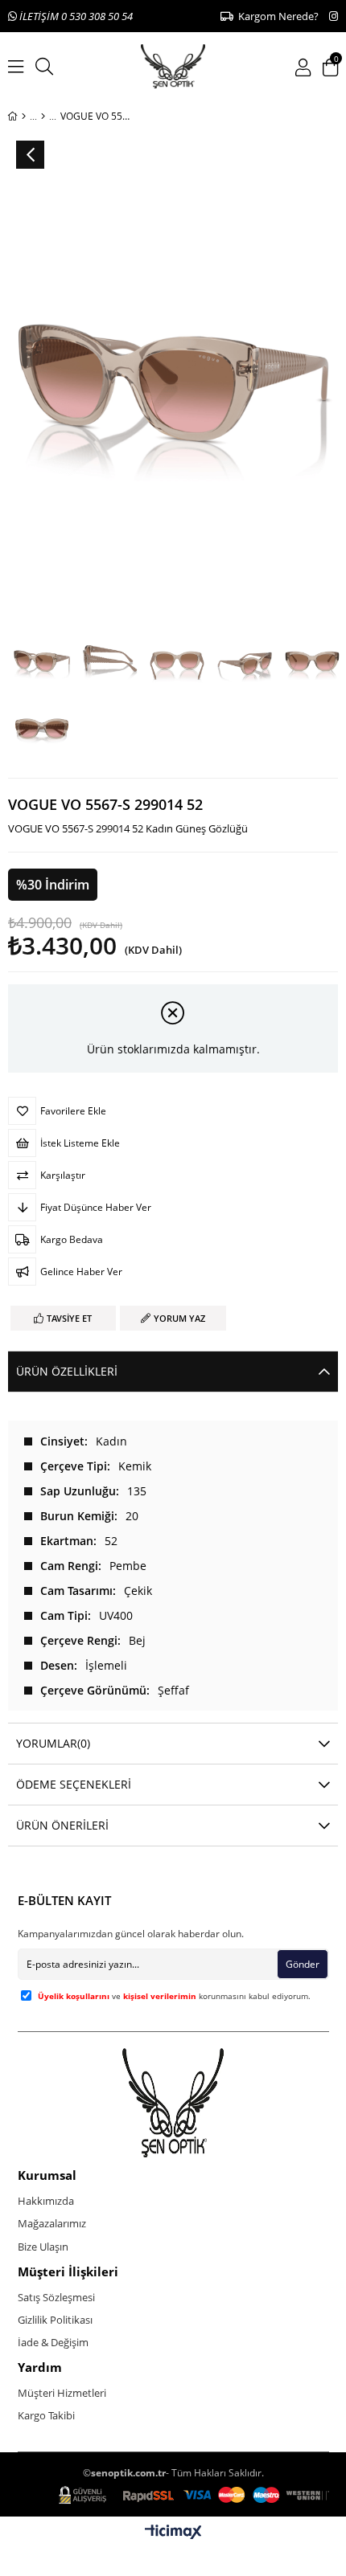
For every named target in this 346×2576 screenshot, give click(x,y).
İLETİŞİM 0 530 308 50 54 (75, 16)
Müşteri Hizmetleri (62, 2393)
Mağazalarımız (52, 2223)
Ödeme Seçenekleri (74, 1784)
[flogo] (173, 2103)
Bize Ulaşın (43, 2247)
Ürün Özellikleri (67, 1371)
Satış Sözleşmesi (56, 2297)
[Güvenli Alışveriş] (194, 2495)
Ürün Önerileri (62, 1825)
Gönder (303, 1964)
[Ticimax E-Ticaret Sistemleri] (173, 2533)
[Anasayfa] (24, 117)
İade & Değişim (53, 2342)
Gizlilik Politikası (55, 2320)
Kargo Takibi (46, 2415)
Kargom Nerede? (276, 16)
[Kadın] (43, 117)
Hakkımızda (46, 2201)
